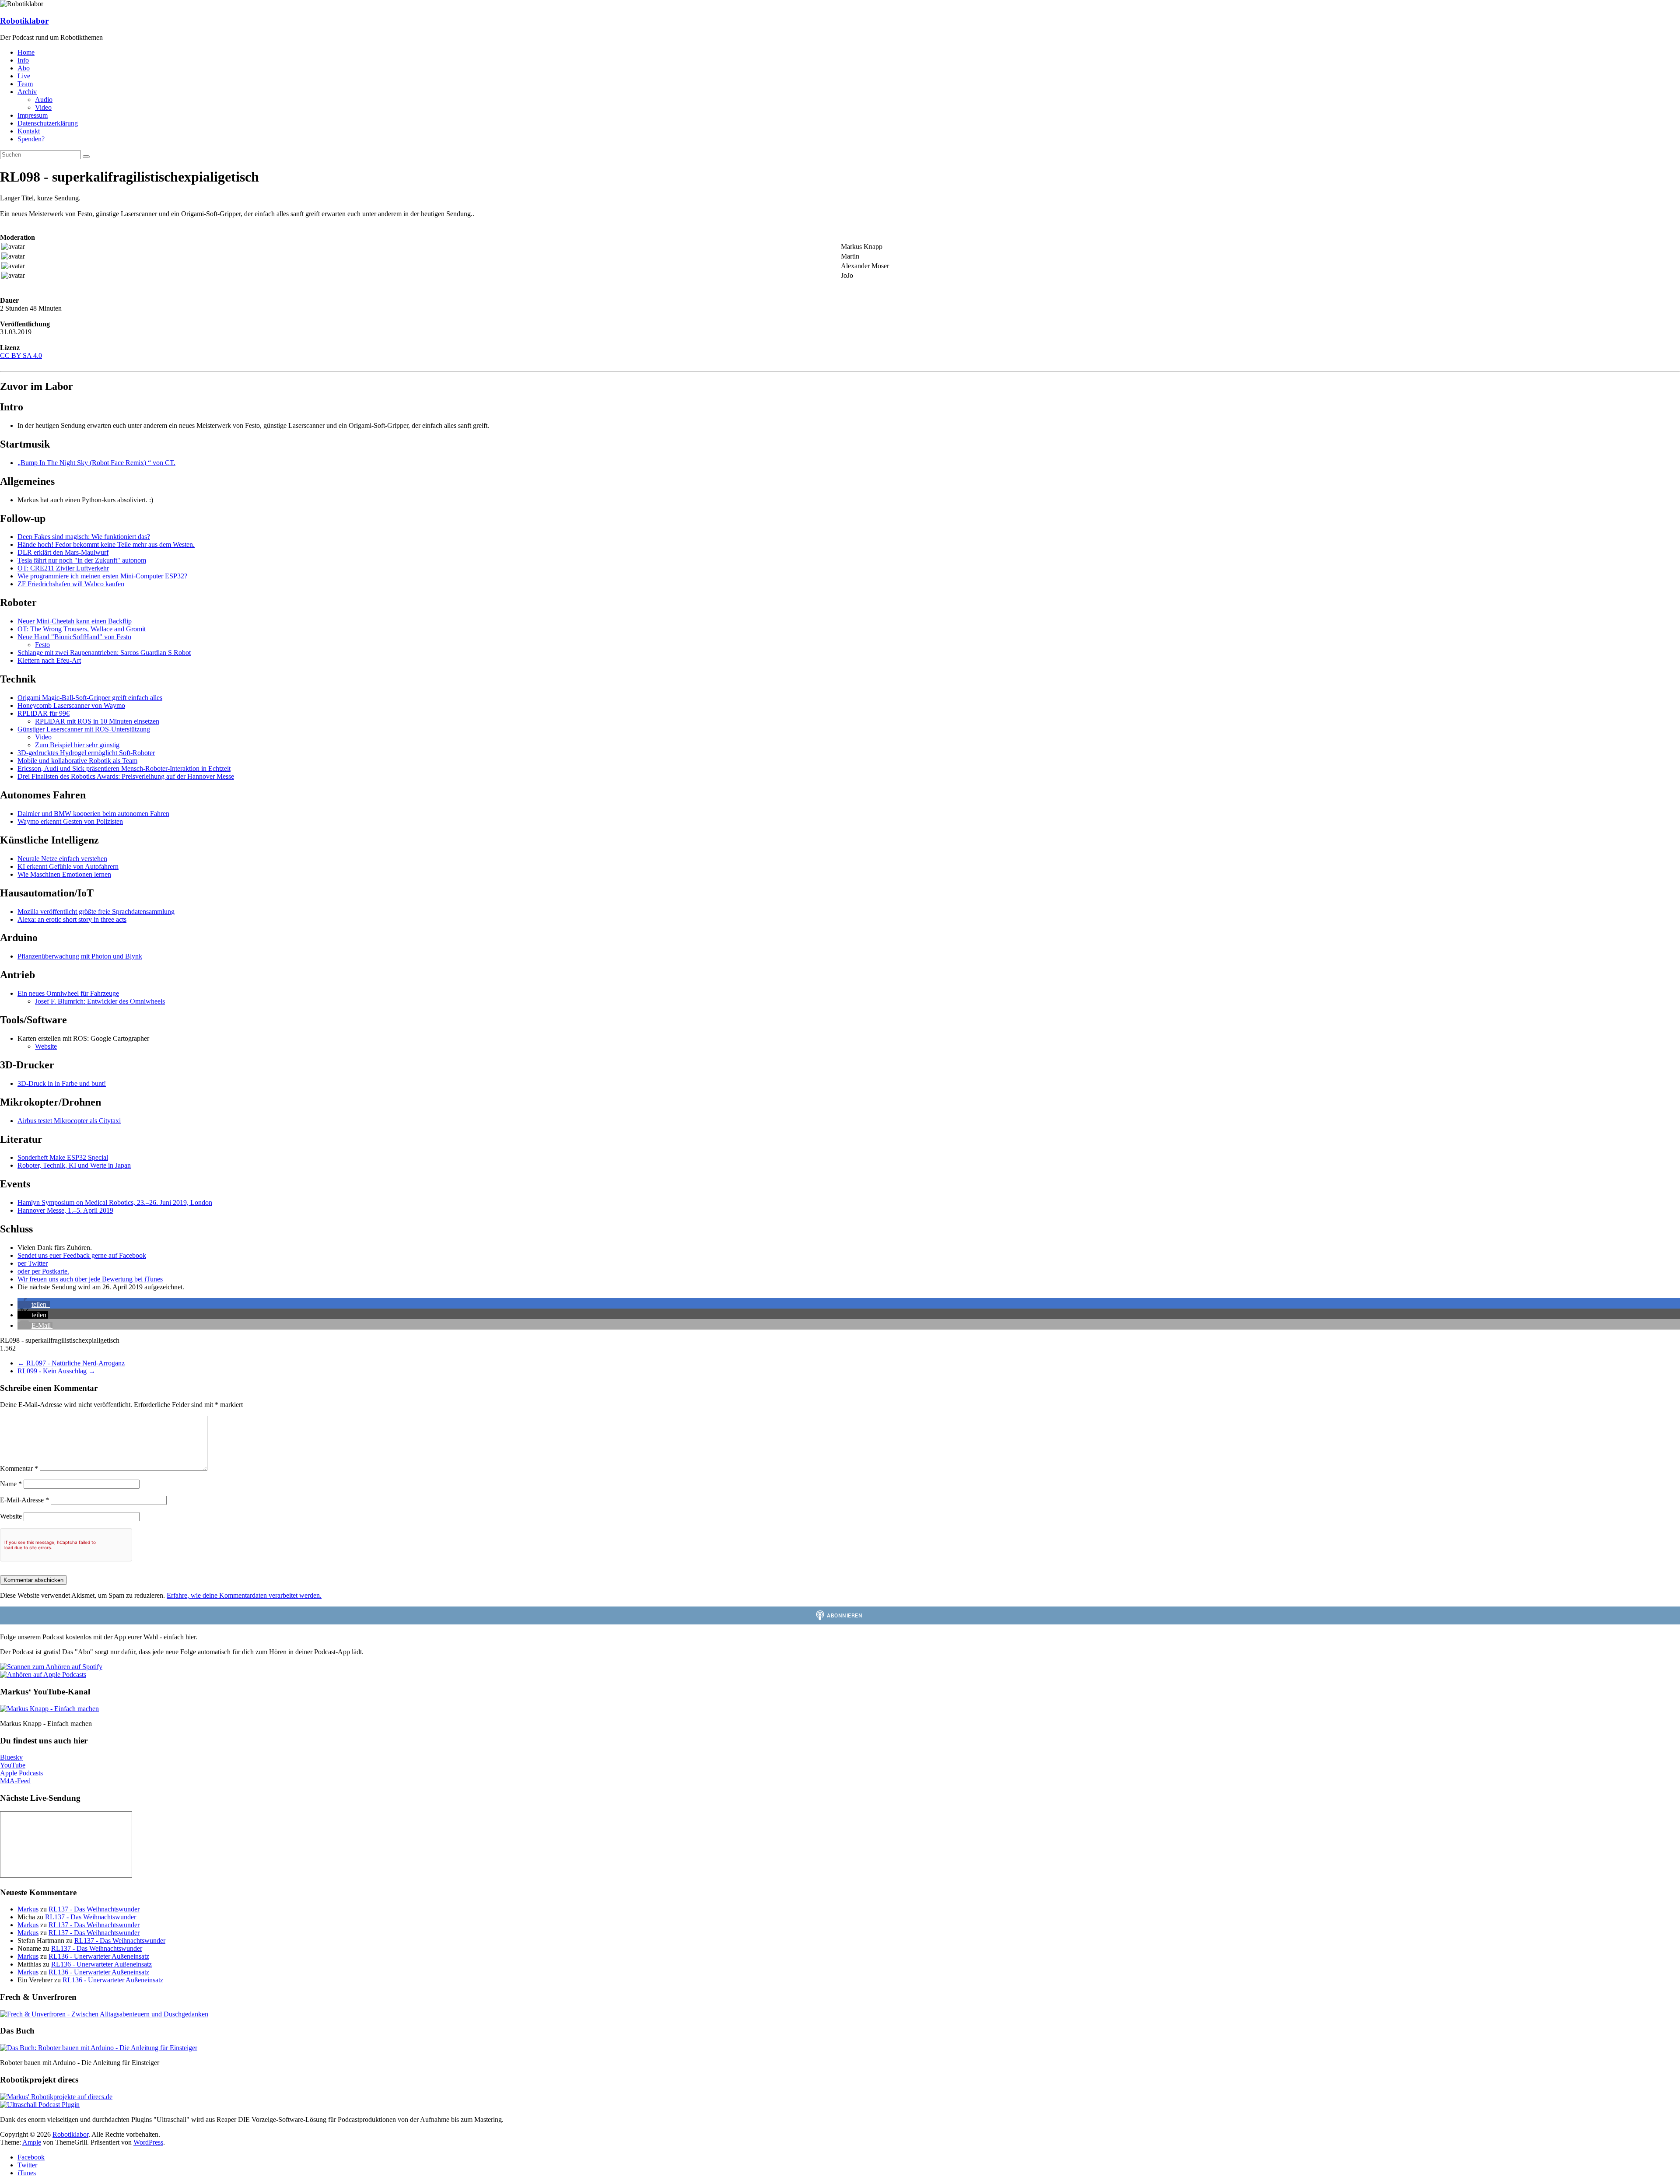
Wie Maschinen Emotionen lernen (64, 874)
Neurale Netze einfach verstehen (62, 859)
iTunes (27, 2173)
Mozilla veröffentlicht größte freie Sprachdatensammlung (96, 912)
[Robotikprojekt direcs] (56, 2097)
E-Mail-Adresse (24, 1500)
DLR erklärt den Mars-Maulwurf (63, 552)
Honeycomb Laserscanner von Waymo (71, 705)
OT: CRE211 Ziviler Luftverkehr (63, 568)
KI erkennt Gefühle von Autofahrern (68, 866)
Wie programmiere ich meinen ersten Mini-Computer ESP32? (102, 576)
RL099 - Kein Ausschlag (56, 1371)
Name (11, 1484)
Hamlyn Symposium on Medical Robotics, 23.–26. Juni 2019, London (115, 1202)
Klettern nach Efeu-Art (49, 660)
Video (43, 107)
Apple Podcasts (21, 1773)
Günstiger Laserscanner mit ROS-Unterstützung (84, 729)
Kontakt (29, 131)
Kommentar (19, 1468)
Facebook (31, 2157)
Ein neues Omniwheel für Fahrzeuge (68, 993)
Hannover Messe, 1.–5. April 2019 (65, 1210)
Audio (44, 100)
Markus (28, 1909)
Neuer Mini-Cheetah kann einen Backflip (75, 621)
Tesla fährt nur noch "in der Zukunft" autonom (82, 560)
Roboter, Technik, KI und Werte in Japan (74, 1165)
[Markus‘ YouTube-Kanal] (49, 1709)
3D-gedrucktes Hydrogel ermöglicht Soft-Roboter (86, 753)
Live (24, 76)
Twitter (27, 2165)
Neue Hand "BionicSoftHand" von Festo (74, 637)
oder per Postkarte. (43, 1271)
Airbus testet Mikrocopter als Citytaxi (69, 1121)
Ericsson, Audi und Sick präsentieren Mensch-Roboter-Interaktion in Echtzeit (124, 768)
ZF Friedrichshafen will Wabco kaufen (71, 584)
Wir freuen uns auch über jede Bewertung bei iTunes (90, 1279)
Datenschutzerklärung (48, 123)
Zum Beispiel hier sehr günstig (77, 745)
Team (25, 84)
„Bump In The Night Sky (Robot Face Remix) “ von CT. (96, 463)
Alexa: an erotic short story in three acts (72, 919)
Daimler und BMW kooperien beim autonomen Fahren (93, 814)
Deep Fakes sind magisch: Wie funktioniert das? (84, 537)
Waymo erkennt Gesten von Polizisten (70, 821)
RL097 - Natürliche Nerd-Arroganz (71, 1363)
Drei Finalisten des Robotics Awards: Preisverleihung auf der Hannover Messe (126, 776)
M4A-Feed (15, 1781)
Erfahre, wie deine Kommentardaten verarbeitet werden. (244, 1595)
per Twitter (33, 1263)
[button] (34, 1304)
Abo (24, 68)
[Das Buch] (99, 2048)
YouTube (13, 1765)
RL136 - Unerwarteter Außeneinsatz (99, 1956)
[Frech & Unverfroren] (104, 2014)
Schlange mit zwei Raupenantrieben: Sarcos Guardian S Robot (104, 653)
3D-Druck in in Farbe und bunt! (62, 1083)
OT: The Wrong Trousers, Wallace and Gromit (82, 629)
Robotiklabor (24, 21)
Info (23, 60)
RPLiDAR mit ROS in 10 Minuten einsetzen (97, 721)
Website (46, 1046)
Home (26, 52)
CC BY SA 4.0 (21, 355)
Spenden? (31, 139)
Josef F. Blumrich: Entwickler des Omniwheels (100, 1001)
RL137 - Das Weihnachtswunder (94, 1909)
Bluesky (11, 1757)
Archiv (27, 92)
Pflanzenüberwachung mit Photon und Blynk (80, 956)
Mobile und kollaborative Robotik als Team (77, 761)
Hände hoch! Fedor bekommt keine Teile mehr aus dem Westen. (106, 544)
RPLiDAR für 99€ (44, 713)
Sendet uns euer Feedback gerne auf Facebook (82, 1255)
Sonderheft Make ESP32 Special (63, 1157)
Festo (42, 645)
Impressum (33, 115)
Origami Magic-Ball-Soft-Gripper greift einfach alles (90, 698)
